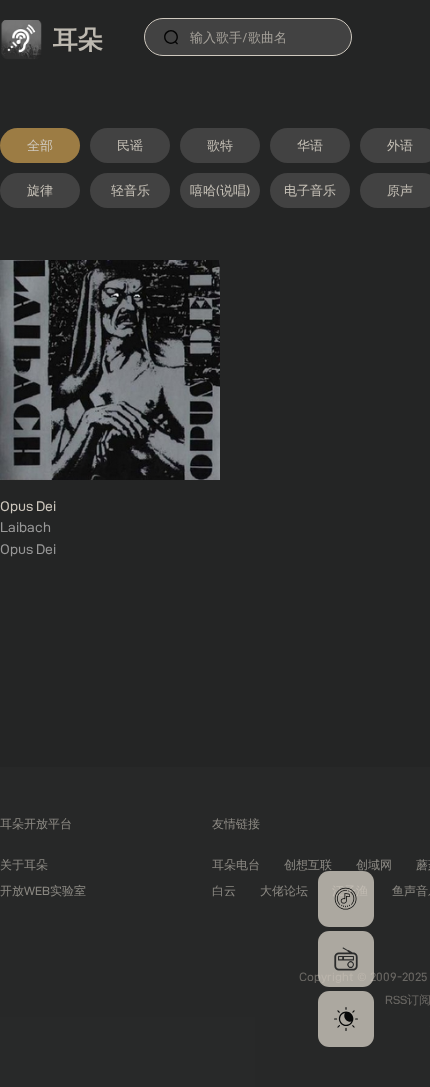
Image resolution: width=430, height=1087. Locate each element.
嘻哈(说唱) (220, 190)
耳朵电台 (236, 864)
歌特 (220, 145)
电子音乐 (310, 190)
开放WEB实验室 (43, 890)
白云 (224, 890)
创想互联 (308, 864)
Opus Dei (28, 506)
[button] (346, 899)
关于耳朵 (24, 864)
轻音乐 (130, 190)
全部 (40, 145)
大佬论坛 (284, 890)
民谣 (130, 145)
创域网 (374, 864)
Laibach (25, 527)
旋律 (40, 190)
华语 (310, 145)
